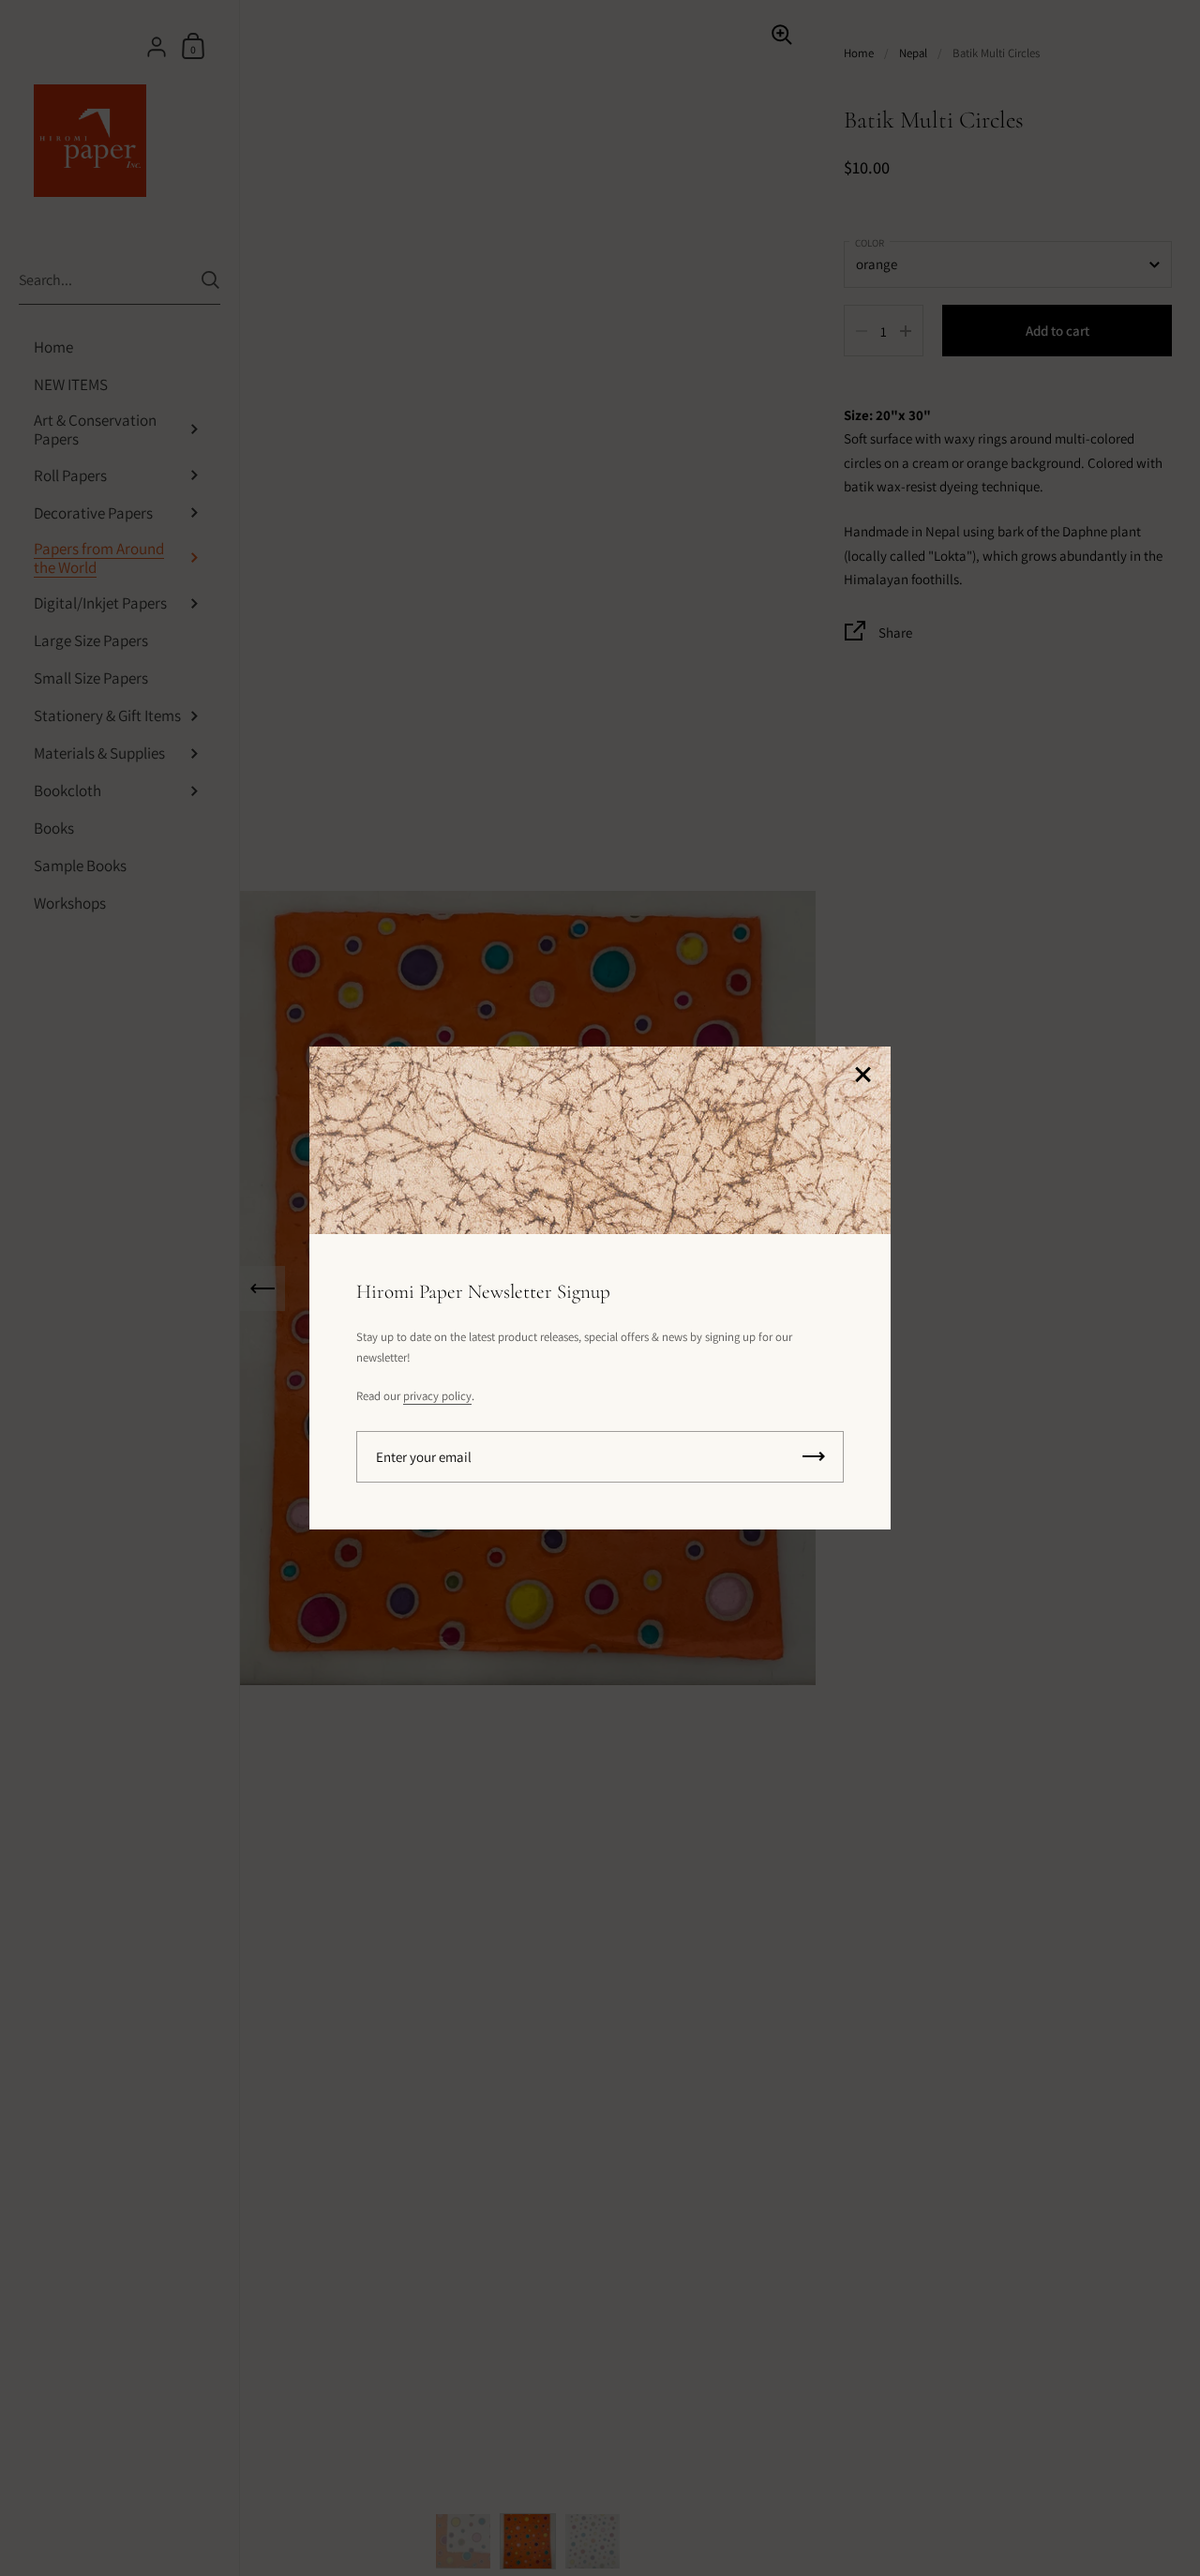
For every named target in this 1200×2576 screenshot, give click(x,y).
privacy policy (437, 1396)
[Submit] (814, 1457)
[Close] (862, 1076)
